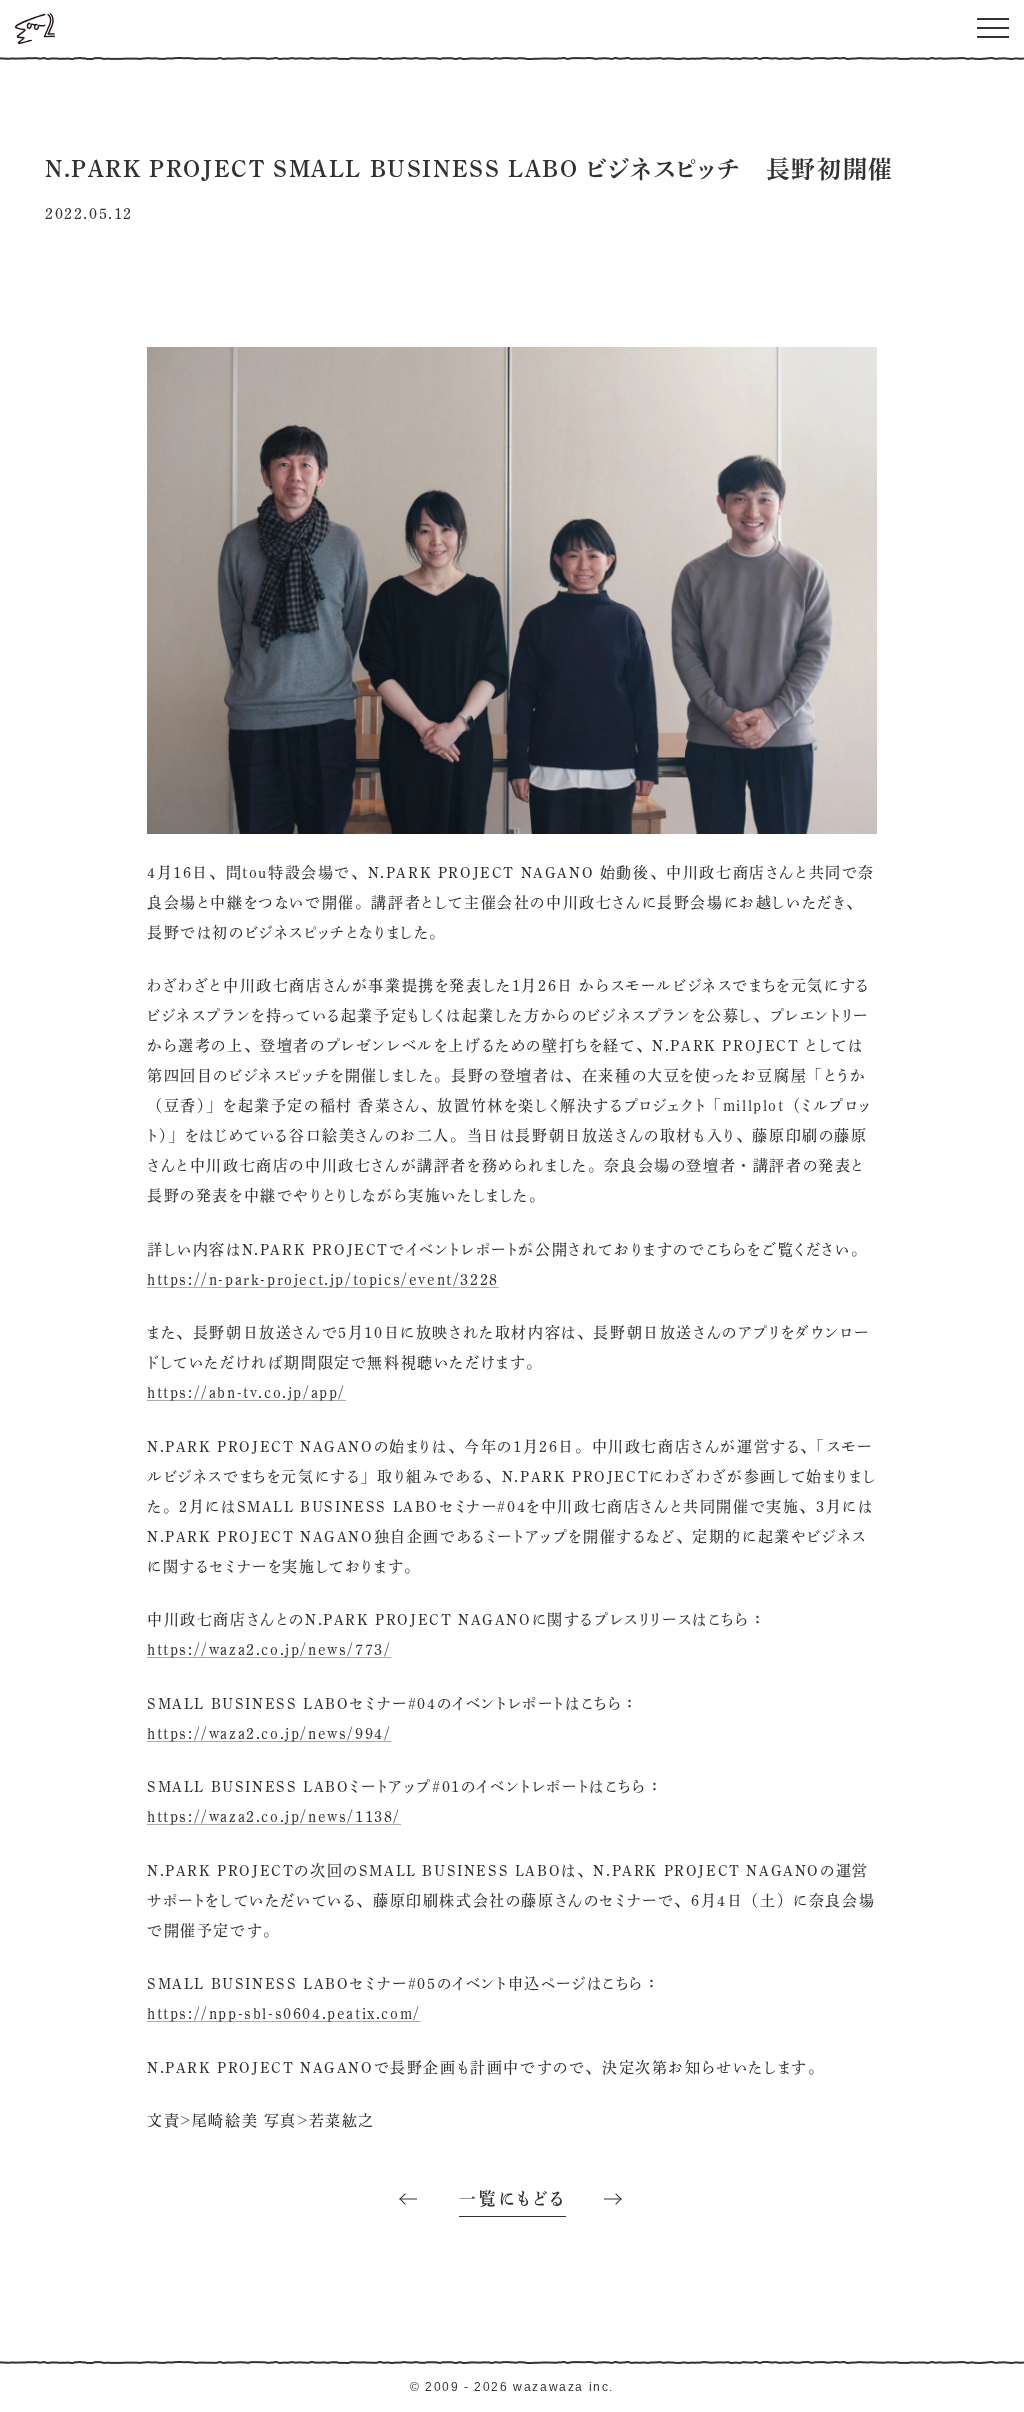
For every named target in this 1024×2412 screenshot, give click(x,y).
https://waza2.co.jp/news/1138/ (274, 1816)
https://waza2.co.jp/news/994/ (269, 1733)
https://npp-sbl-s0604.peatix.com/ (284, 2013)
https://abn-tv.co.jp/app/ (246, 1392)
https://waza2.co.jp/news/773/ (269, 1649)
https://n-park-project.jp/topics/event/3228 (323, 1279)
